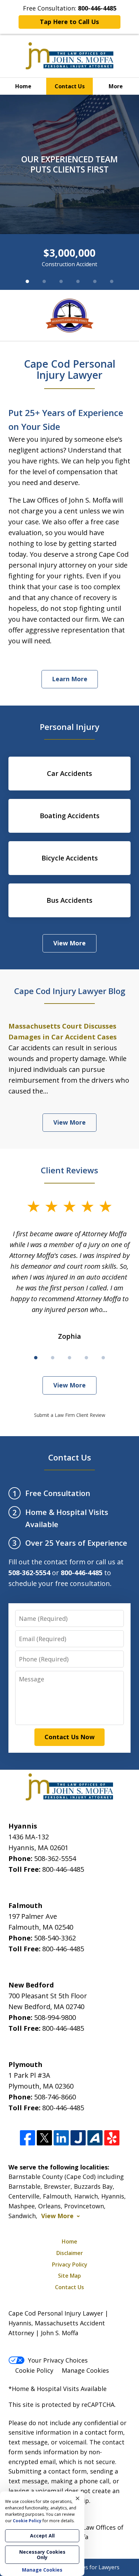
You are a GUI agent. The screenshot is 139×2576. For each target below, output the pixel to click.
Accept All (42, 2536)
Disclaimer (70, 2253)
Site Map (69, 2276)
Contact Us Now (69, 1737)
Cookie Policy (34, 2370)
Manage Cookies (85, 2370)
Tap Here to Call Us (69, 22)
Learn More (70, 679)
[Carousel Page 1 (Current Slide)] (27, 281)
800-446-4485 (63, 1869)
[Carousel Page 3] (61, 281)
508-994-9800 (55, 2017)
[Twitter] (44, 2138)
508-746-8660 (55, 2097)
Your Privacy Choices (58, 2360)
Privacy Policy (70, 2264)
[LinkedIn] (61, 2138)
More (116, 86)
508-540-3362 (55, 1938)
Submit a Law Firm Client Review (70, 1415)
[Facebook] (27, 2138)
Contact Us (70, 86)
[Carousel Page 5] (95, 281)
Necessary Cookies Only (42, 2555)
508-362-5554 (55, 1858)
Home (23, 86)
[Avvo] (95, 2138)
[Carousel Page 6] (112, 281)
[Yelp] (112, 2138)
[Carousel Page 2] (44, 281)
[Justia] (78, 2138)
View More (69, 943)
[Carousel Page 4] (78, 281)
